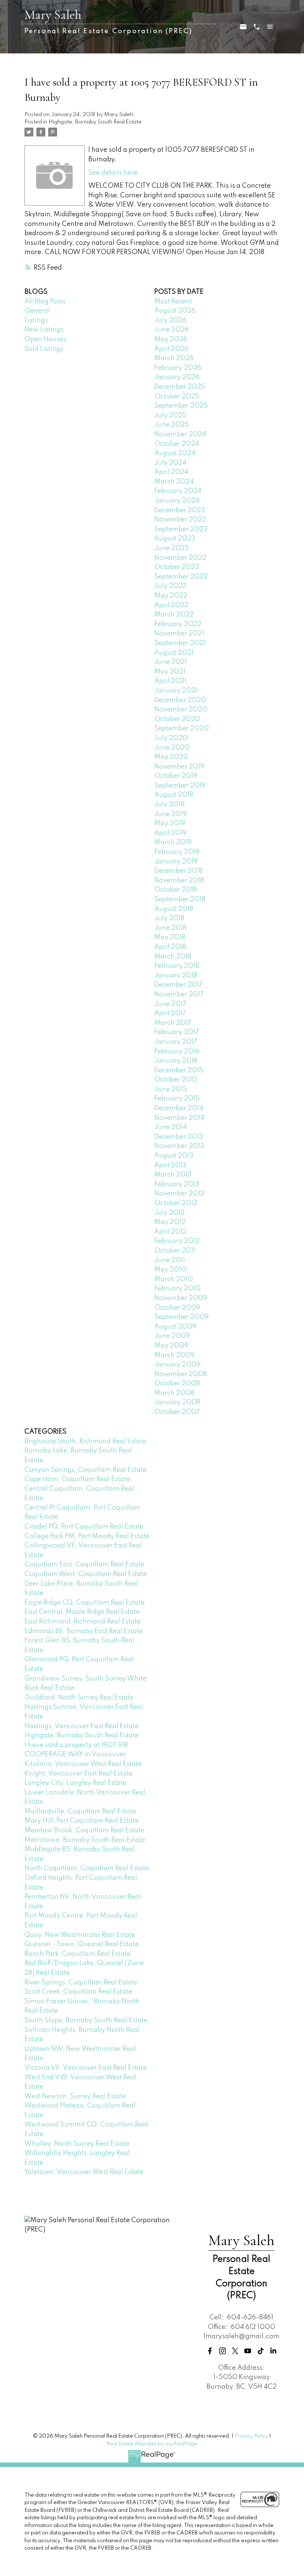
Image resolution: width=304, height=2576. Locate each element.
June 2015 (171, 1089)
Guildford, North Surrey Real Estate (79, 1698)
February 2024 (178, 491)
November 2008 (181, 1374)
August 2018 (174, 909)
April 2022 (171, 605)
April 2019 (170, 833)
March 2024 (174, 482)
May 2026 (171, 339)
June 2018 (170, 928)
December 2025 (180, 387)
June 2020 (172, 748)
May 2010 (170, 1270)
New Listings (44, 330)
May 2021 (170, 672)
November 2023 (180, 520)
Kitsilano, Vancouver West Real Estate (83, 1764)
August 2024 (175, 453)
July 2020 (171, 738)
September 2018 (180, 899)
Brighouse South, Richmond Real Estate (85, 1441)
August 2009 (175, 1327)
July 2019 (169, 805)
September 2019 (180, 786)
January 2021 (176, 691)
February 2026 (178, 368)
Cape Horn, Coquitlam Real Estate (77, 1479)
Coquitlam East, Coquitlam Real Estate (84, 1565)
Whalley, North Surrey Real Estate (77, 2144)
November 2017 (179, 994)
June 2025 (171, 425)
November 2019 (179, 767)
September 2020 (181, 728)
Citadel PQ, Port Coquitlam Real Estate (84, 1527)
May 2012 (170, 1222)
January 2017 (176, 1042)
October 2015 (176, 1080)
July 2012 (169, 1213)
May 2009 (171, 1346)
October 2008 (177, 1384)
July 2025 (170, 415)
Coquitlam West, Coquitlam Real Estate (86, 1574)
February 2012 (177, 1241)
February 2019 (177, 852)
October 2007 (177, 1412)
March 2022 (174, 615)
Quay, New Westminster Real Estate (80, 1935)
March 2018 (173, 957)
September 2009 (181, 1317)
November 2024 (180, 434)
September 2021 (180, 643)
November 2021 (179, 634)
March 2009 (174, 1355)
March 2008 (174, 1393)
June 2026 (171, 330)
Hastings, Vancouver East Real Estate (82, 1726)
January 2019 (176, 862)
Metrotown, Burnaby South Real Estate (85, 1840)
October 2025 (177, 397)
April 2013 (170, 1165)
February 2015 (177, 1099)
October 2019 (176, 776)
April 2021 (170, 681)
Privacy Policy (251, 2436)
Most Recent (173, 302)
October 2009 (177, 1308)
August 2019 (174, 795)
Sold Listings (44, 349)
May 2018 (170, 937)
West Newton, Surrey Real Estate (75, 2096)
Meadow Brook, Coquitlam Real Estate (84, 1830)
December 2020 (180, 700)
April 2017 (170, 1013)
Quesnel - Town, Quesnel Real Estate (82, 1944)
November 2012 (179, 1194)
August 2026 (175, 311)
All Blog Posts (45, 302)
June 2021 (171, 662)
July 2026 (170, 320)
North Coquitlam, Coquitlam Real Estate (87, 1868)
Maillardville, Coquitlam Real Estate (80, 1812)
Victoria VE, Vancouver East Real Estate (86, 2068)
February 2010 (177, 1289)
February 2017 (177, 1032)
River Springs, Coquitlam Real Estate (81, 1983)
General (37, 311)
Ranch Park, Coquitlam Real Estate (77, 1954)
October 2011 (175, 1251)
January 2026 (177, 377)
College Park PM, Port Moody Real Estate (87, 1536)
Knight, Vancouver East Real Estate (78, 1774)
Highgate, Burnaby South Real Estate (95, 122)
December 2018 (179, 871)
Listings (36, 320)
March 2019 (173, 842)
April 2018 (170, 947)
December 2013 (179, 1137)
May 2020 (171, 757)
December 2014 (179, 1108)
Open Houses (45, 339)
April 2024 (171, 472)
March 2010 (174, 1279)
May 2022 (171, 596)
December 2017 (179, 985)
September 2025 (181, 406)
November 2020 (181, 710)
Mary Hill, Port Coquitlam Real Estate (82, 1821)
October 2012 (176, 1203)
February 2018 (177, 966)
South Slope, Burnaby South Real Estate (86, 2020)
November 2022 (180, 558)
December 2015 (179, 1070)
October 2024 (177, 444)
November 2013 (179, 1146)
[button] (210, 2351)
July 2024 (170, 463)
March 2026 (174, 358)
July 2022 (170, 586)
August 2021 (174, 653)
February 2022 (178, 624)
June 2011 (170, 1260)
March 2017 (173, 1023)
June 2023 (171, 548)
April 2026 (171, 349)
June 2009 (172, 1336)
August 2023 (175, 539)
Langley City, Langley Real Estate (75, 1783)
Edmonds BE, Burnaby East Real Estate (84, 1631)
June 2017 (170, 1004)
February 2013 (177, 1184)
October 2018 (176, 890)
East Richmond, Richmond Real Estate (82, 1622)
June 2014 (171, 1127)
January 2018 (176, 976)
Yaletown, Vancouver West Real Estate (84, 2172)
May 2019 (170, 823)
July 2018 (169, 918)
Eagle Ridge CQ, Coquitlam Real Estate (85, 1603)
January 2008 (177, 1402)
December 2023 (180, 510)
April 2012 (170, 1232)
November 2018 (179, 881)
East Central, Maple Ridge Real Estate (82, 1612)
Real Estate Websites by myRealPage (152, 2444)
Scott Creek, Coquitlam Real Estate (78, 1992)
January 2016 (176, 1061)
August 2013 (174, 1156)
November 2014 (179, 1118)
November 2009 (181, 1298)
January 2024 (177, 501)
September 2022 (181, 577)
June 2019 (171, 814)
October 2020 (177, 719)
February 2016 (177, 1052)
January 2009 (177, 1365)
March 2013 (173, 1175)
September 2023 (181, 529)
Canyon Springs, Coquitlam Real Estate (85, 1470)
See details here (113, 173)
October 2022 (177, 567)
